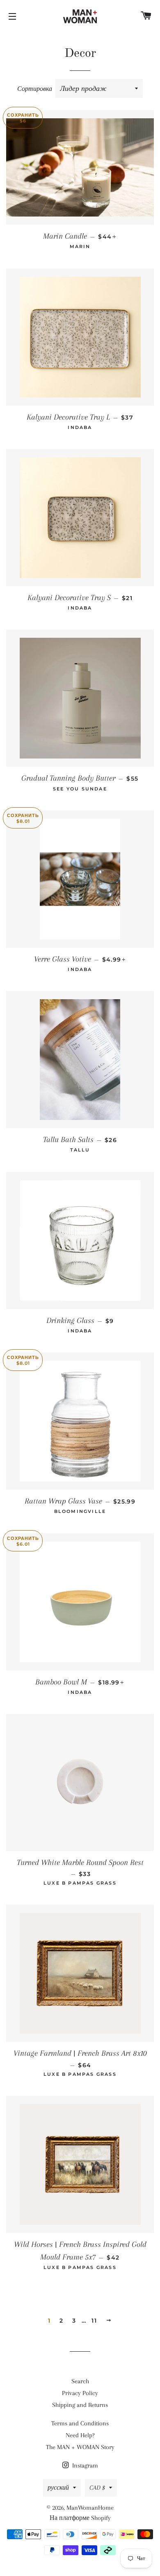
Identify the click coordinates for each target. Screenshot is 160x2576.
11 (94, 2321)
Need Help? (80, 2435)
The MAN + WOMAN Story (80, 2447)
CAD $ (97, 2488)
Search (80, 2381)
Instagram (84, 2465)
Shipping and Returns (80, 2405)
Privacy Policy (80, 2393)
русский (58, 2488)
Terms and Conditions (80, 2423)
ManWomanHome (90, 2508)
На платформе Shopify (80, 2518)
